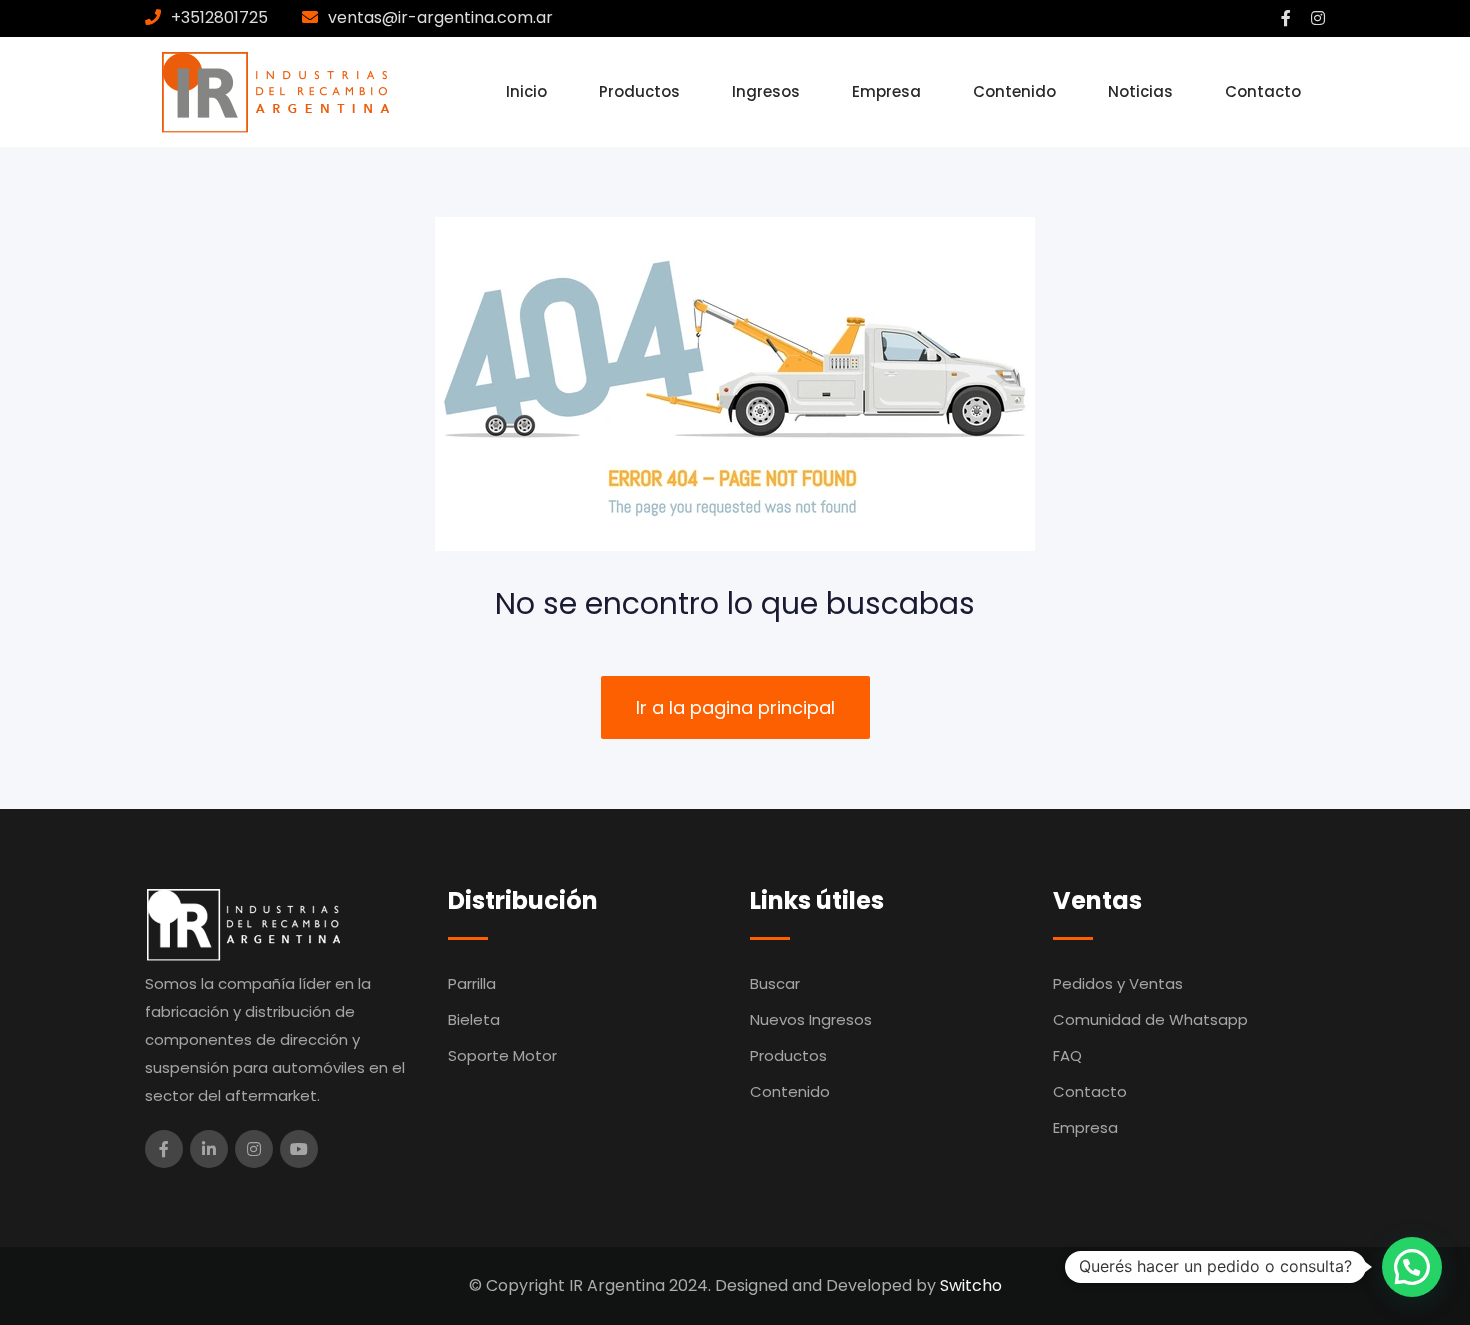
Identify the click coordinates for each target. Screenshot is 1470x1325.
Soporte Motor (502, 1055)
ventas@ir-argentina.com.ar (440, 17)
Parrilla (472, 983)
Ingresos (766, 91)
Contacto (1263, 91)
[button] (1412, 1267)
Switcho (971, 1285)
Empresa (886, 91)
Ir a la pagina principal (735, 707)
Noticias (1140, 91)
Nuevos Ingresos (811, 1019)
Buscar (775, 983)
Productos (639, 91)
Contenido (1014, 91)
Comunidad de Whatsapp (1150, 1019)
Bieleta (474, 1019)
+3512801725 (219, 17)
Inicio (526, 91)
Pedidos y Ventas (1118, 983)
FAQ (1067, 1055)
